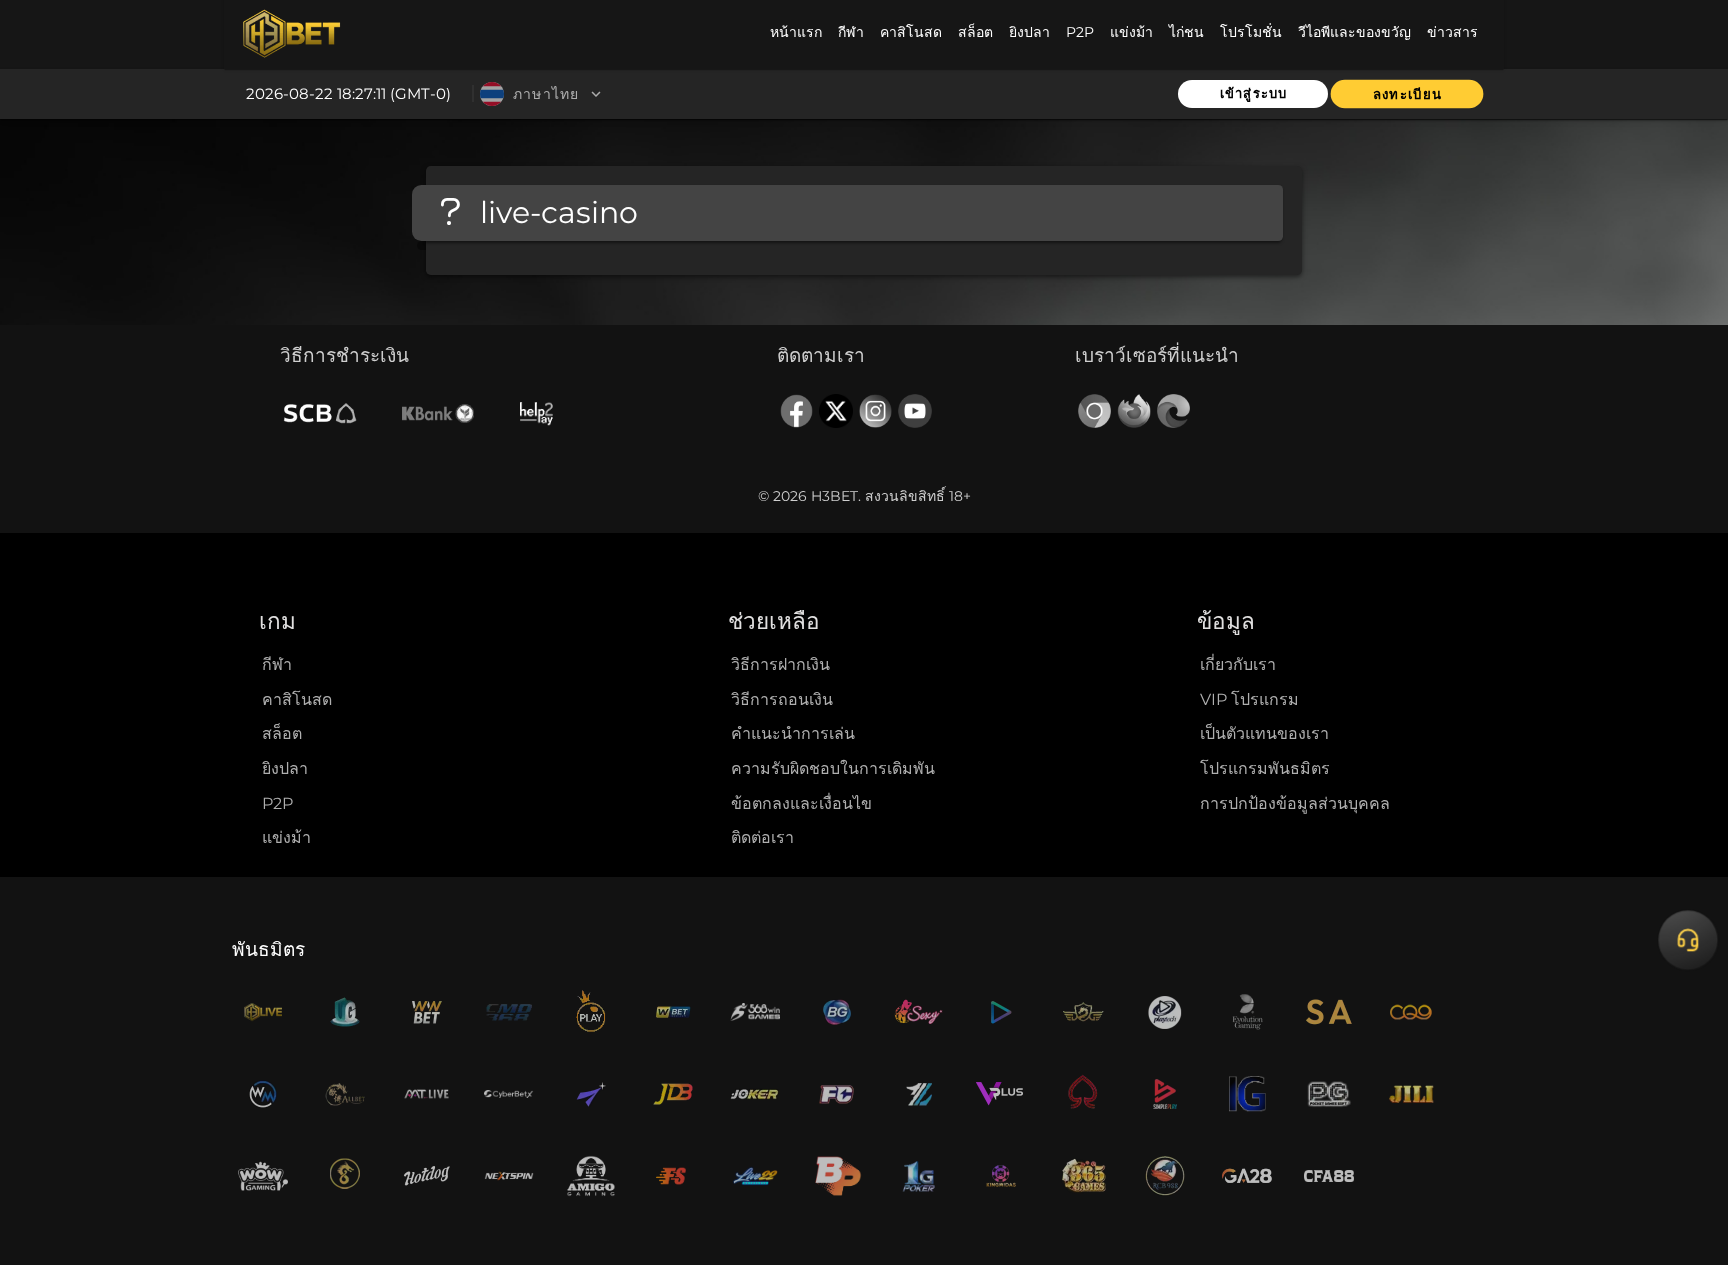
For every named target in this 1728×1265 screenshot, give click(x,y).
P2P (277, 803)
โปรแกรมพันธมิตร (1265, 768)
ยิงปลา (285, 768)
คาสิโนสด (297, 699)
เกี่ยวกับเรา (1238, 664)
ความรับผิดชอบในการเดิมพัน (833, 768)
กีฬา (277, 664)
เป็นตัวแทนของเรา (1264, 733)
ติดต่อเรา (762, 837)
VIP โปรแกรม (1249, 699)
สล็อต (282, 733)
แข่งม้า (286, 837)
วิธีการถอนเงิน (782, 699)
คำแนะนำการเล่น (793, 733)
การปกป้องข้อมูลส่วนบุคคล (1295, 803)
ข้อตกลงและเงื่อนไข (801, 803)
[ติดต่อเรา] (1687, 940)
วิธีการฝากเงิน (780, 664)
